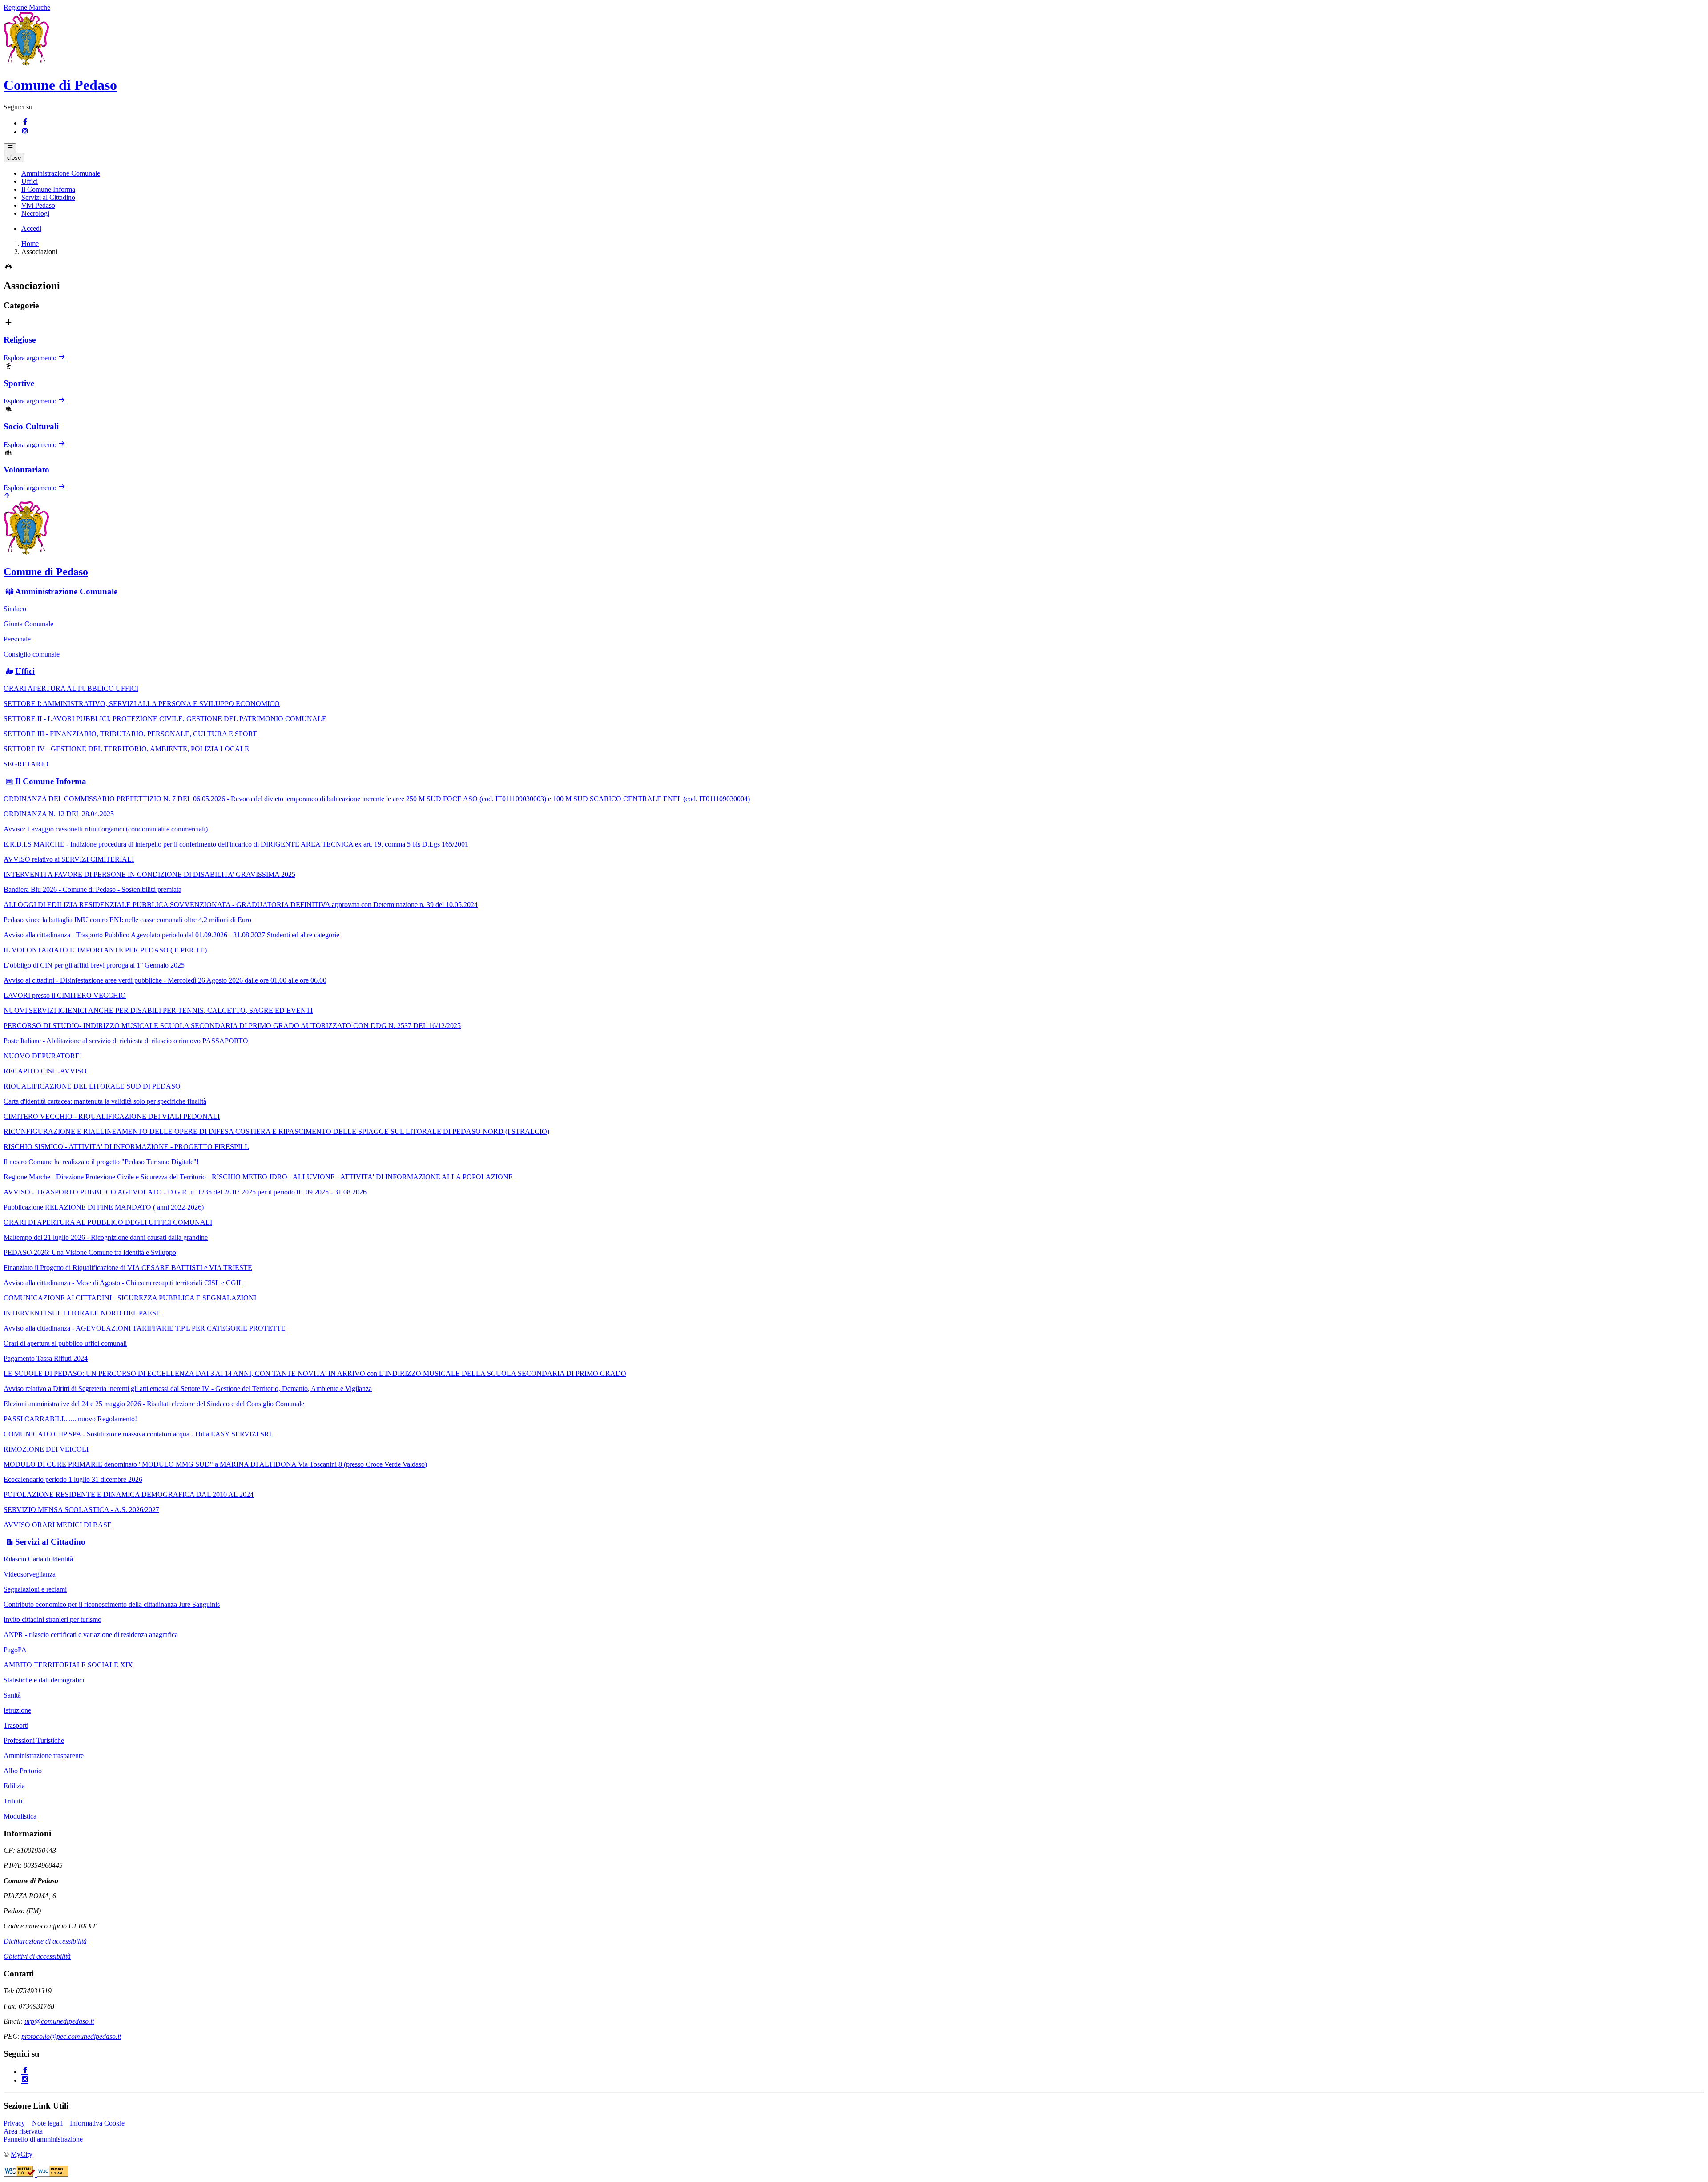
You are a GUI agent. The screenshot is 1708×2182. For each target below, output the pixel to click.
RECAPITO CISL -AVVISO (45, 1071)
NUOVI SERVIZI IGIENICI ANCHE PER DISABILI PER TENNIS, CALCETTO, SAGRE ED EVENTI (158, 1010)
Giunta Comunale (28, 624)
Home (30, 244)
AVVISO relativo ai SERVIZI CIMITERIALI (69, 859)
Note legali (47, 2123)
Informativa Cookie (97, 2123)
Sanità (12, 1695)
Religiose (20, 340)
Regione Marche (27, 7)
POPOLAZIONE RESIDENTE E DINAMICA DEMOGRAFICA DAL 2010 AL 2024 (129, 1494)
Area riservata (23, 2131)
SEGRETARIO (26, 764)
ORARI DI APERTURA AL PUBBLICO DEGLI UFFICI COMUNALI (108, 1222)
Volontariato (26, 470)
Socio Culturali (31, 426)
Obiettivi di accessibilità (37, 1956)
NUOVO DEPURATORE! (43, 1056)
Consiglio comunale (32, 654)
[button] (61, 173)
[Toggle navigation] (10, 148)
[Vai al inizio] (7, 497)
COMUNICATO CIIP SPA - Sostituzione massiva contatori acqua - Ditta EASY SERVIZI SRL (139, 1434)
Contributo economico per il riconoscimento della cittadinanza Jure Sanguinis (112, 1604)
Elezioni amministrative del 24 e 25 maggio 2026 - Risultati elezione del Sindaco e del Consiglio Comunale (154, 1404)
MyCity (22, 2154)
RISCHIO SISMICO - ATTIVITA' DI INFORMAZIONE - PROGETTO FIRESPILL (126, 1147)
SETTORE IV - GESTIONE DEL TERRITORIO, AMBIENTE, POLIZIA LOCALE (126, 749)
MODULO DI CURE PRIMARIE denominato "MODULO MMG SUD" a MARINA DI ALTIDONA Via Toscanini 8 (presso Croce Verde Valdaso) (215, 1464)
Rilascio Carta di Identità (38, 1559)
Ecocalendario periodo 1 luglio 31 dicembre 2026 (73, 1479)
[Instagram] (25, 132)
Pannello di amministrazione (43, 2139)
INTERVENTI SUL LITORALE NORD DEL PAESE (82, 1313)
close (14, 158)
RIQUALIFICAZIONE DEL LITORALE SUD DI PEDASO (92, 1086)
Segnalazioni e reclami (35, 1589)
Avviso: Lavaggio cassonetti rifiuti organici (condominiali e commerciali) (106, 829)
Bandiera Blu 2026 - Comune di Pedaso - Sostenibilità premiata (93, 889)
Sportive (19, 383)
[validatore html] (20, 2174)
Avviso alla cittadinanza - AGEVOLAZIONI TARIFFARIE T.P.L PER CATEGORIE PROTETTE (145, 1328)
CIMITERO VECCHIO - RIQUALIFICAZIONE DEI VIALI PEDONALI (112, 1116)
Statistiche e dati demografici (44, 1680)
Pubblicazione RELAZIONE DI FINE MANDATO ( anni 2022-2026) (104, 1207)
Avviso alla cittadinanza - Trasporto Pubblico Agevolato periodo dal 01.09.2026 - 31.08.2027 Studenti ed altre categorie (171, 935)
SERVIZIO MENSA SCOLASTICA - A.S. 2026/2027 (81, 1510)
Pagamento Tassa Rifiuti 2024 (46, 1358)
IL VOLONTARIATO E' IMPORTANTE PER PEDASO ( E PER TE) (105, 950)
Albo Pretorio (23, 1771)
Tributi (13, 1801)
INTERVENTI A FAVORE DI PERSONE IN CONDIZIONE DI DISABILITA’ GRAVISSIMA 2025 (149, 874)
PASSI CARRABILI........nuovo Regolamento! (70, 1419)
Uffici (25, 671)
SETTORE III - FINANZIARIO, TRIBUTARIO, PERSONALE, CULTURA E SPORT (130, 734)
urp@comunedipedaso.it (59, 2021)
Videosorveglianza (30, 1574)
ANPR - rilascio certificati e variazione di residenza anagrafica (91, 1635)
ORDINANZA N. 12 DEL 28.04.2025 (59, 814)
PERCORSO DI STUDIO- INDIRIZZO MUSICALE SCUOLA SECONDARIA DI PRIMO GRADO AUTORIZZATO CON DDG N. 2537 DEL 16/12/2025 (232, 1026)
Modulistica (20, 1816)
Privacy (14, 2123)
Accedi (31, 228)
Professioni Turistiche (34, 1740)
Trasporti (16, 1725)
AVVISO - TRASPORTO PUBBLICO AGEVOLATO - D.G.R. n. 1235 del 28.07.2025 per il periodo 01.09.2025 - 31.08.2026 (185, 1192)
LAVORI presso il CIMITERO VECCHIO (65, 995)
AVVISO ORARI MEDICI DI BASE (58, 1525)
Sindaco (15, 609)
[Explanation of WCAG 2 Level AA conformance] (53, 2174)
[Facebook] (25, 123)
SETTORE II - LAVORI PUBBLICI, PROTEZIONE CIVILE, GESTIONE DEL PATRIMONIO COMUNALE (165, 719)
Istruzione (17, 1710)
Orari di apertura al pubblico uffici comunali (65, 1343)
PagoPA (15, 1650)
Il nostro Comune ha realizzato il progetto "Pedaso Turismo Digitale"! (101, 1162)
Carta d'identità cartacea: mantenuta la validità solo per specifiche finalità (105, 1101)
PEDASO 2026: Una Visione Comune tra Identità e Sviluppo (90, 1252)
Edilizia (14, 1786)
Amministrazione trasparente (44, 1756)
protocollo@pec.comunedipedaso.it (71, 2036)
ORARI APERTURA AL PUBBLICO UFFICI (71, 688)
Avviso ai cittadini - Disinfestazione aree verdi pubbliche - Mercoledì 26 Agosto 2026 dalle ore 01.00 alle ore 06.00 (165, 980)
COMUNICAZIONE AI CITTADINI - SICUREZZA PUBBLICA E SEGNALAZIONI (130, 1298)
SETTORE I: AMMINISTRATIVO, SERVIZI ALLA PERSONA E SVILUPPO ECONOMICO (142, 704)
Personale (17, 639)
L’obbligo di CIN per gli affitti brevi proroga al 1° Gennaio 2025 (94, 965)
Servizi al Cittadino (50, 1542)
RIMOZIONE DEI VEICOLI (46, 1449)
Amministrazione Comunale (66, 591)
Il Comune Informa (51, 781)
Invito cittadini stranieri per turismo (52, 1619)
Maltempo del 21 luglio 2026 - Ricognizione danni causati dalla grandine (106, 1237)
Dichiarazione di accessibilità (45, 1941)
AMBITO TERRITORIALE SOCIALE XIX (68, 1665)
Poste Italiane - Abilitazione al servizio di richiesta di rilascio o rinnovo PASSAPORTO (126, 1041)
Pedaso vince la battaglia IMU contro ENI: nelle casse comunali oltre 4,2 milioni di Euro (127, 920)
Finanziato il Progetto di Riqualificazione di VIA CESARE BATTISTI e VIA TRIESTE (128, 1268)
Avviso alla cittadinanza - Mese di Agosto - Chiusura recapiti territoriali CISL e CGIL (123, 1283)
